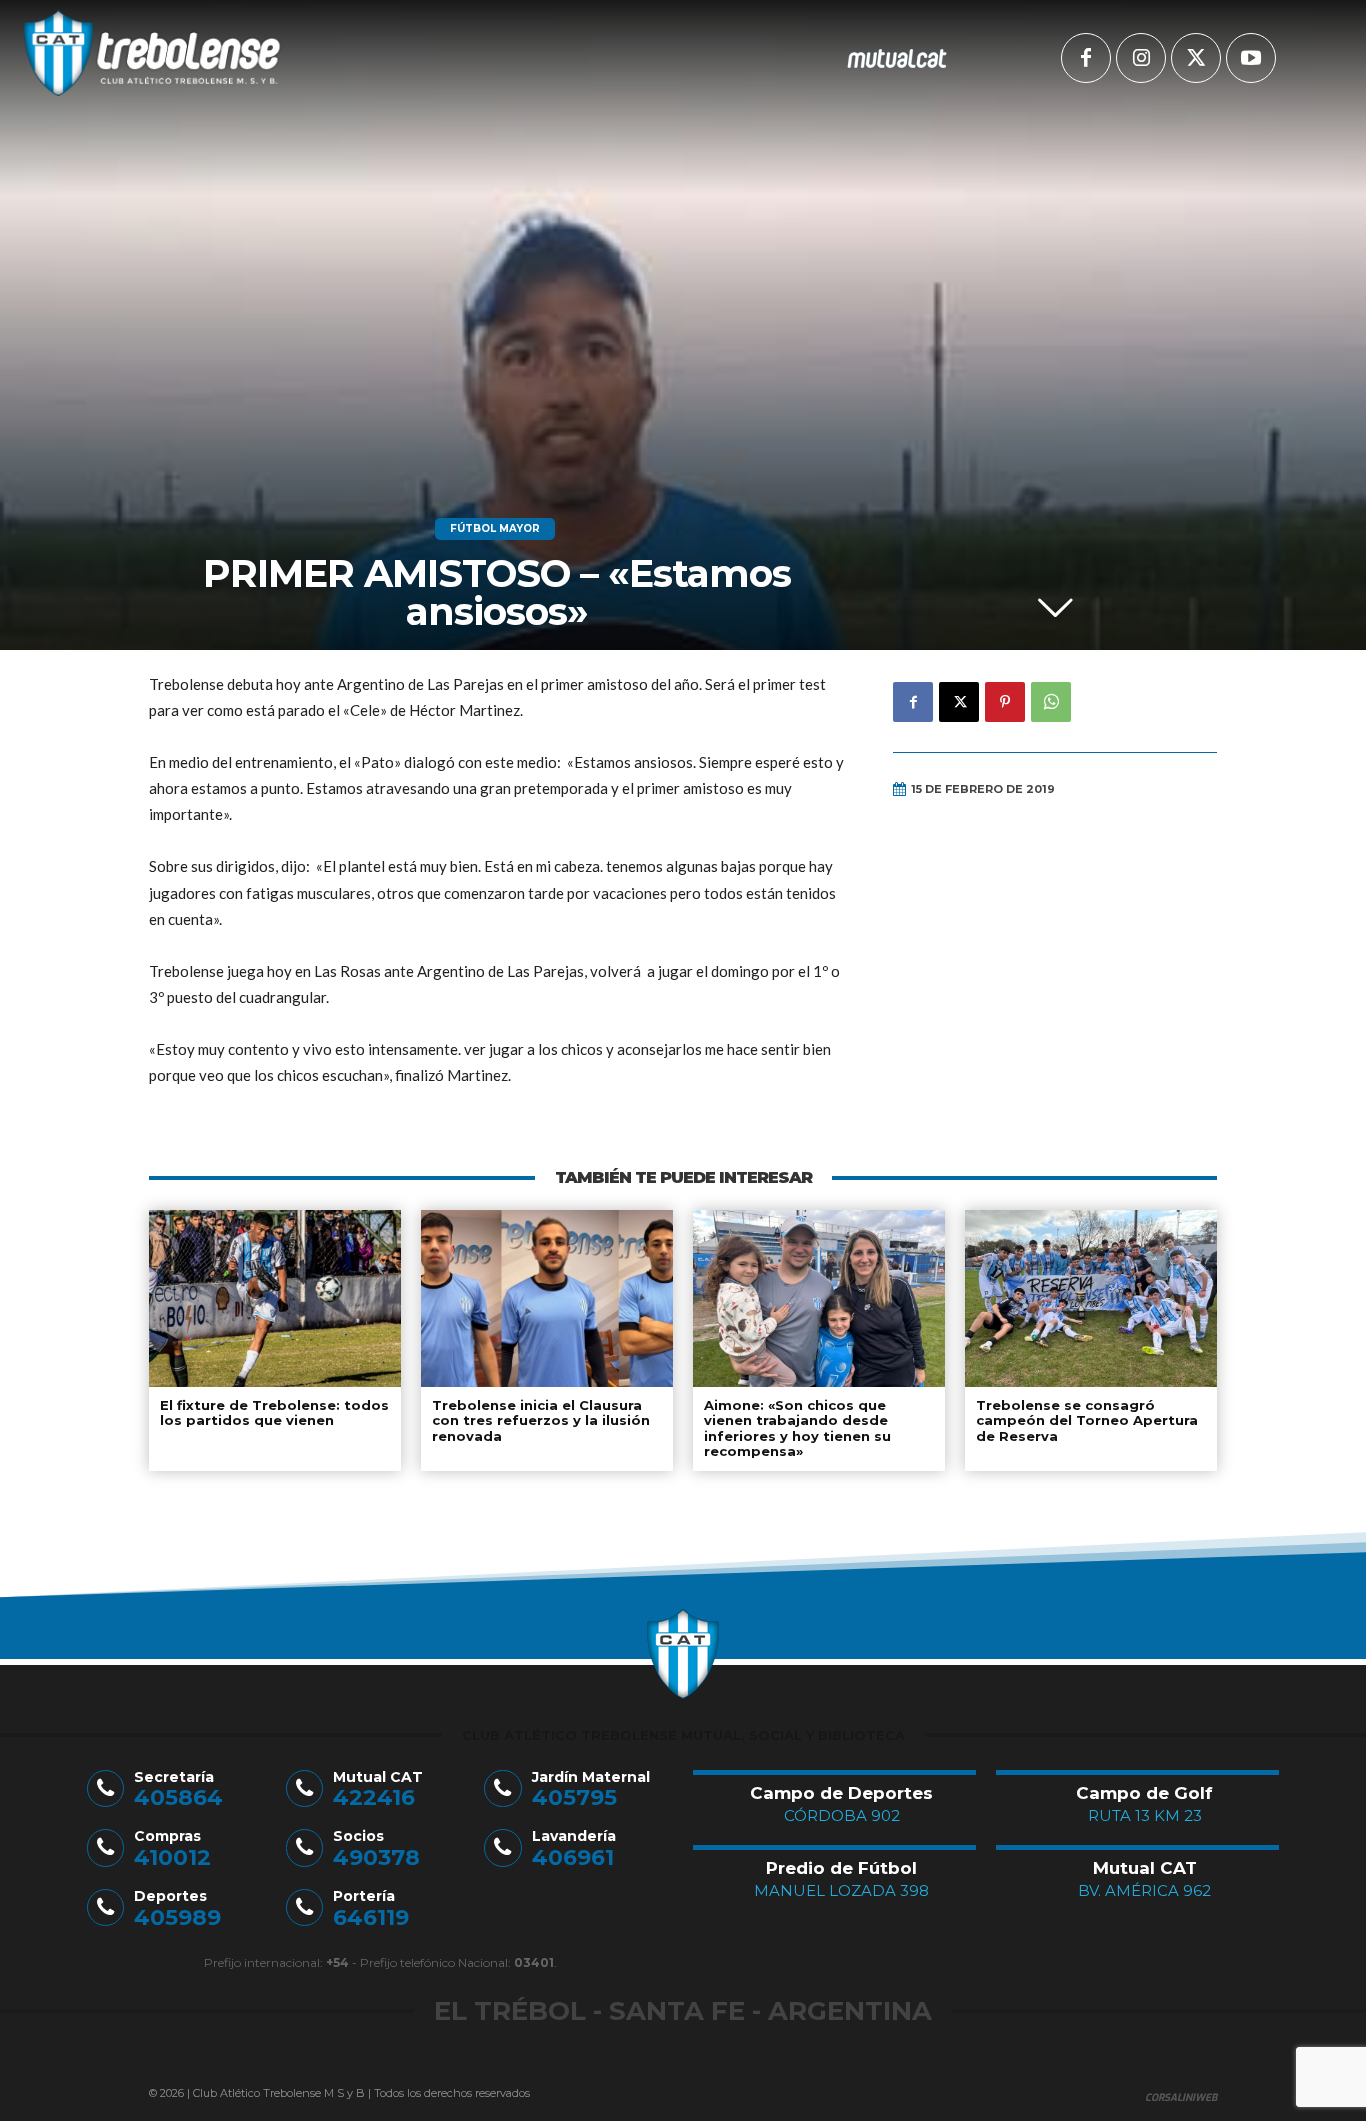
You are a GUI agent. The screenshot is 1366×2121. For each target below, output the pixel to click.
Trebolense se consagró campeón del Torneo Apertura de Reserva (1087, 1420)
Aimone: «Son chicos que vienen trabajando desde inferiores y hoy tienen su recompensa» (797, 1428)
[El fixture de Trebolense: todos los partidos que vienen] (275, 1298)
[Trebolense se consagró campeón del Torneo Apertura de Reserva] (1091, 1298)
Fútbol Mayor (495, 528)
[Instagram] (1141, 58)
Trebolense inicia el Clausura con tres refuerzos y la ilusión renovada (541, 1420)
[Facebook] (1086, 58)
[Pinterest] (1005, 702)
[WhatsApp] (1051, 702)
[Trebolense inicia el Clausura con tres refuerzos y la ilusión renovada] (547, 1298)
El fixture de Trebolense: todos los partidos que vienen (274, 1413)
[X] (1196, 58)
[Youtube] (1251, 58)
